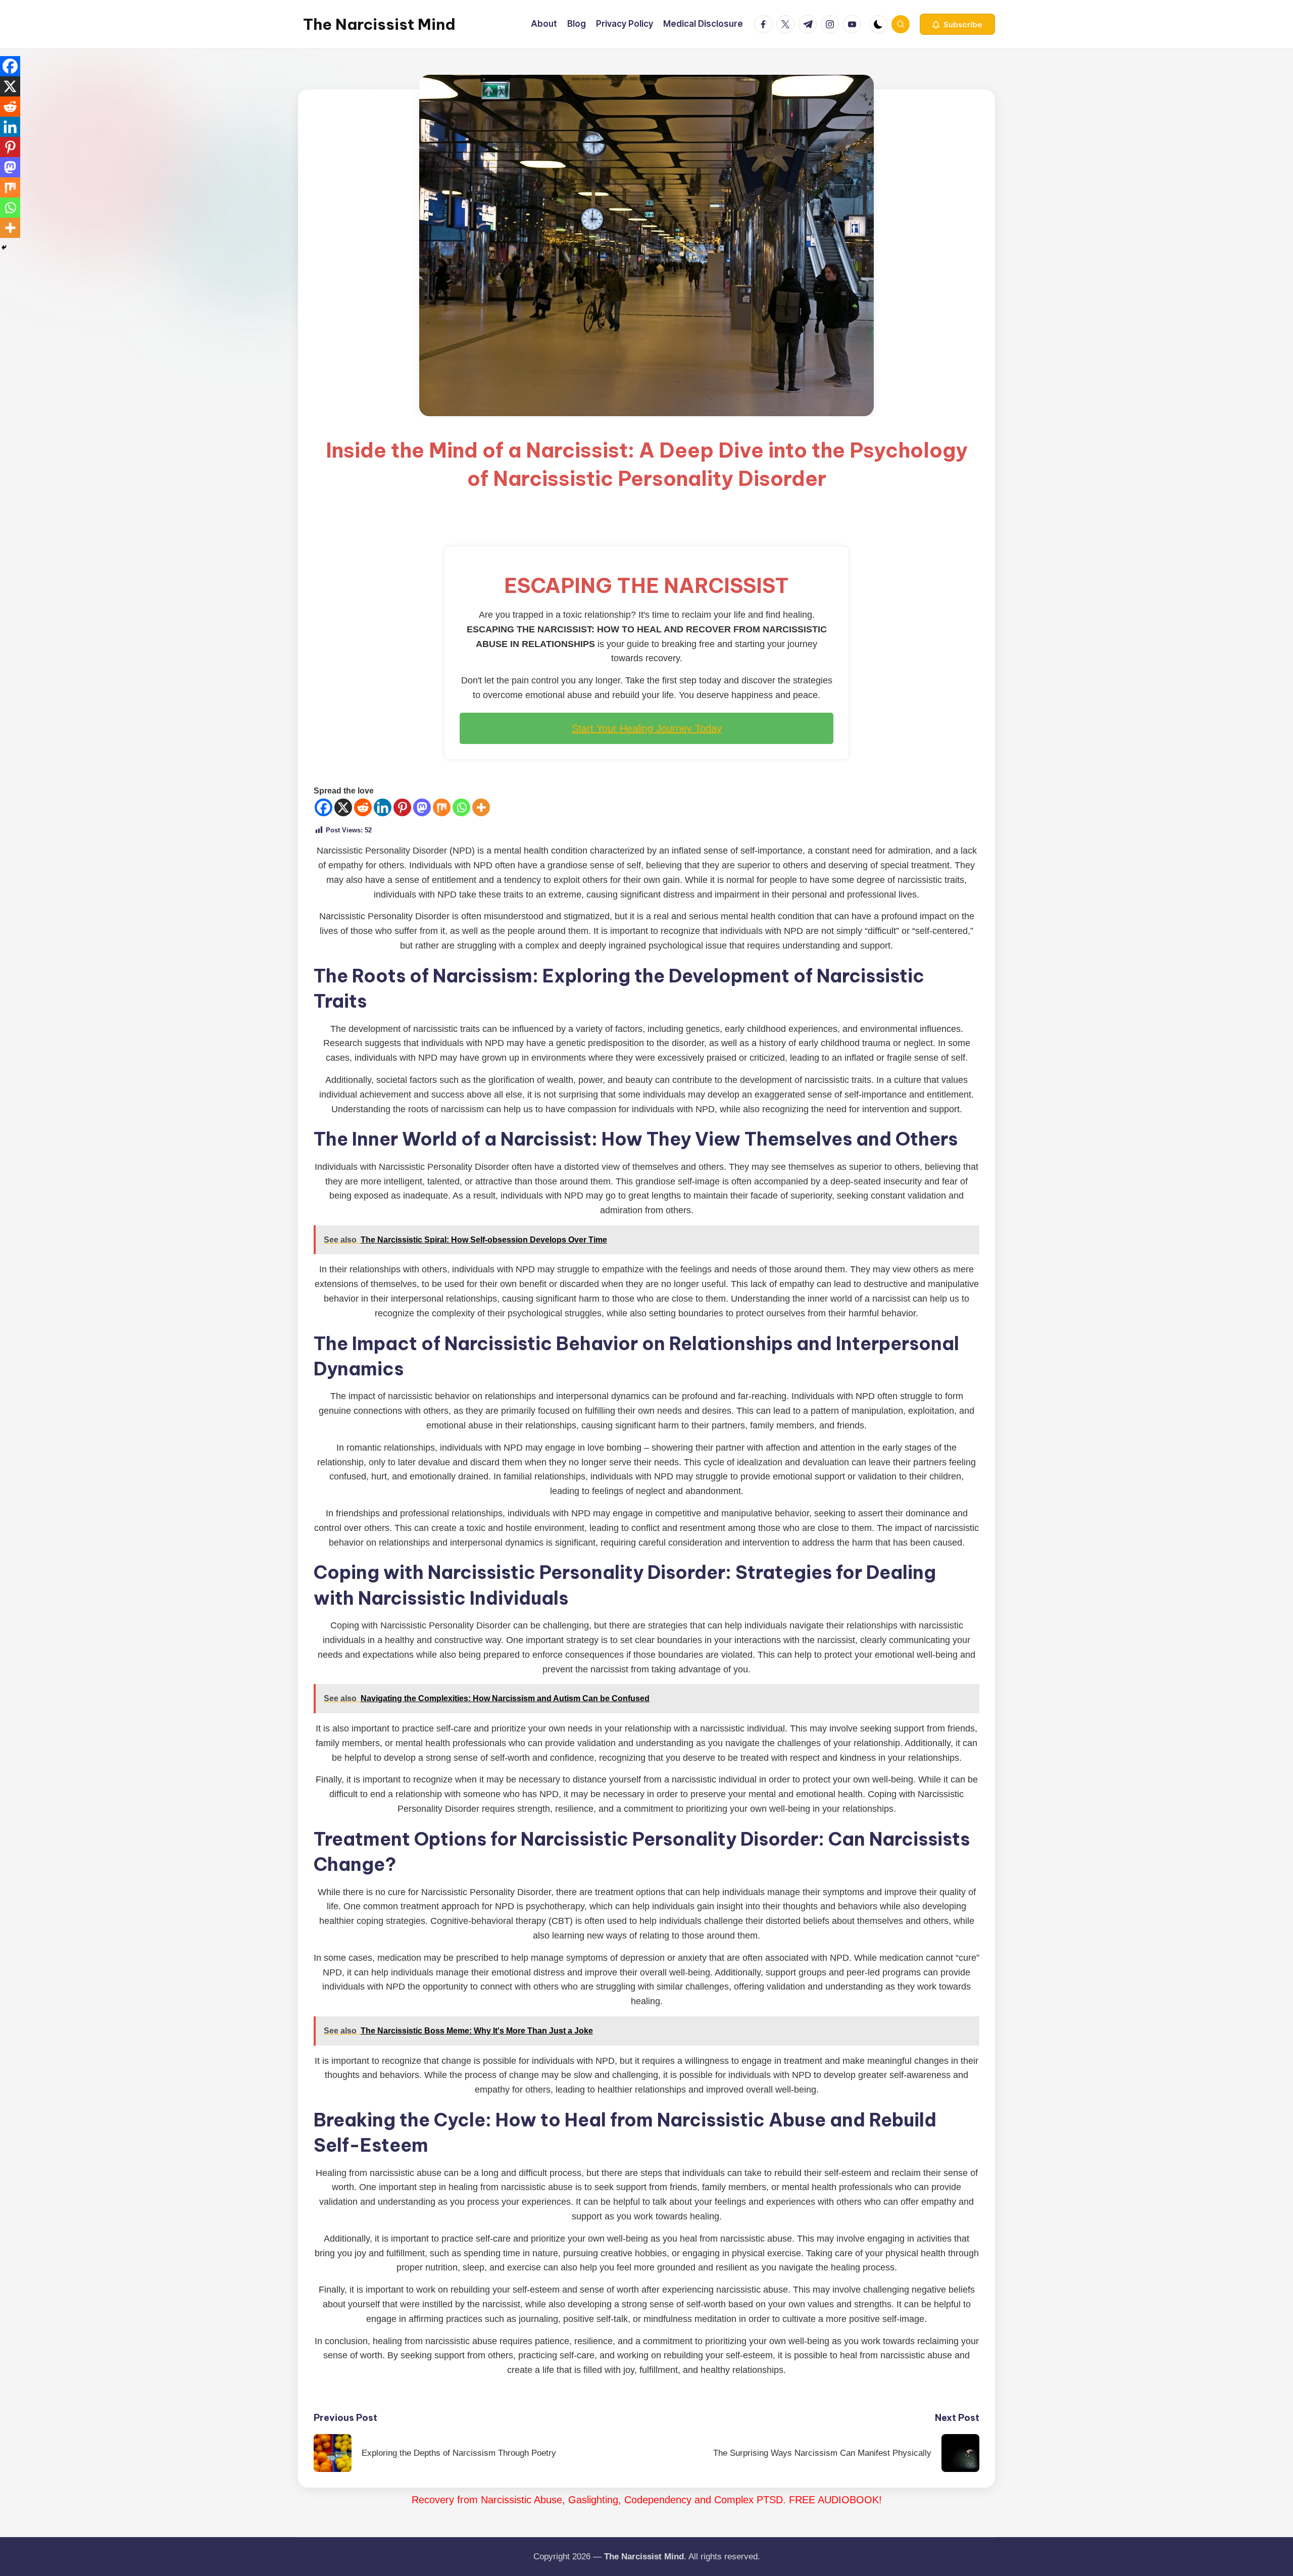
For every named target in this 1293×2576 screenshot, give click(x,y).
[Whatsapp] (461, 807)
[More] (481, 807)
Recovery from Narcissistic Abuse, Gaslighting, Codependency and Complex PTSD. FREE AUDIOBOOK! (647, 2500)
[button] (957, 24)
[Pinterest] (402, 807)
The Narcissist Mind (379, 24)
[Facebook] (324, 807)
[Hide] (4, 247)
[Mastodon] (422, 807)
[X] (343, 807)
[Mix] (442, 807)
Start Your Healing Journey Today (647, 728)
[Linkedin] (383, 807)
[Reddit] (363, 807)
